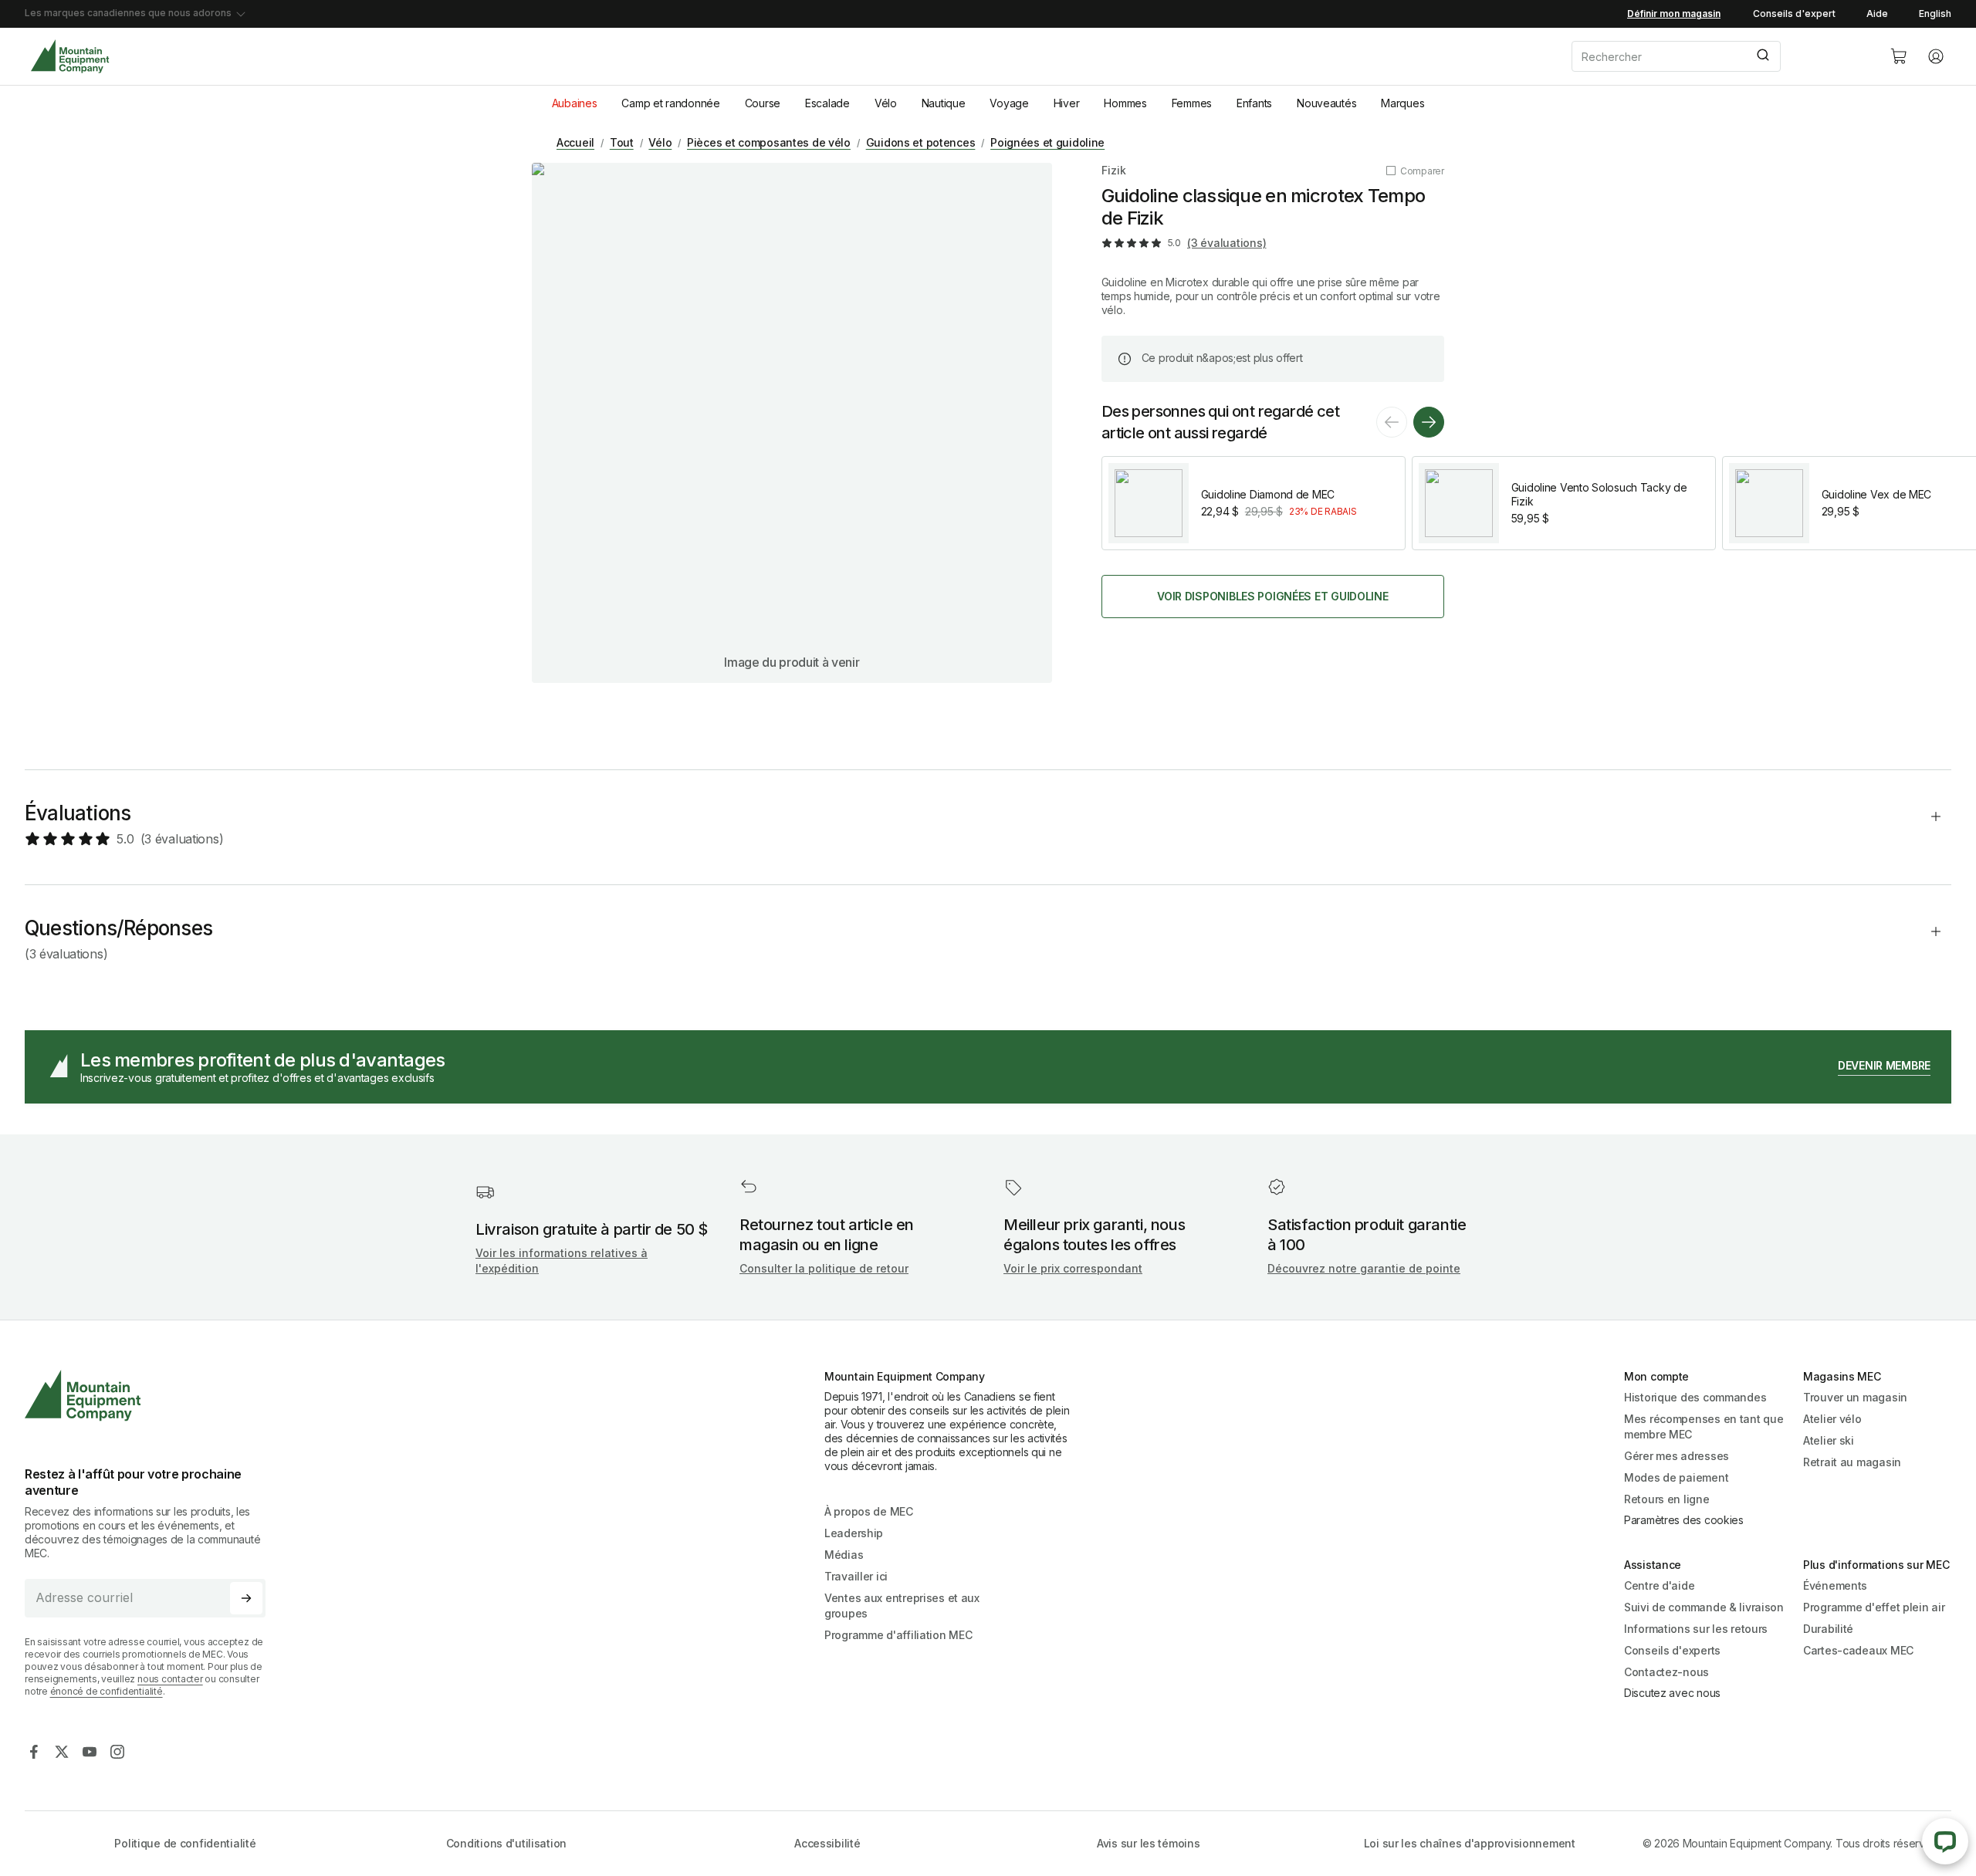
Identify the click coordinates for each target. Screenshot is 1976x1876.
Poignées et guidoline (1047, 142)
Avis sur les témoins (1148, 1843)
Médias (844, 1555)
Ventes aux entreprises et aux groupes (902, 1606)
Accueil (575, 142)
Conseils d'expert (1794, 14)
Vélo (886, 103)
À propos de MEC (869, 1511)
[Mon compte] (1936, 56)
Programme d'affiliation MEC (898, 1635)
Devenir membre (1884, 1065)
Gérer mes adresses (1677, 1456)
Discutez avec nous (1672, 1693)
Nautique (944, 103)
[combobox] (1718, 56)
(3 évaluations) (1227, 243)
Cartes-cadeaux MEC (1858, 1650)
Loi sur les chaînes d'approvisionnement (1470, 1843)
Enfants (1254, 103)
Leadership (854, 1533)
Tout (622, 142)
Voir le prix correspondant (1073, 1268)
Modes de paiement (1676, 1477)
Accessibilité (827, 1843)
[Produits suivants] (1429, 422)
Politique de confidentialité (185, 1843)
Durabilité (1828, 1629)
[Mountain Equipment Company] (151, 1396)
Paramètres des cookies (1684, 1520)
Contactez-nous (1666, 1672)
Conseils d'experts (1672, 1650)
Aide (1877, 14)
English (1935, 14)
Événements (1835, 1585)
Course (763, 103)
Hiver (1067, 103)
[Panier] (1899, 56)
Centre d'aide (1659, 1585)
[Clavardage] (1945, 1841)
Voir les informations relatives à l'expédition (562, 1261)
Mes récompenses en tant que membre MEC (1704, 1426)
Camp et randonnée (670, 103)
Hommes (1125, 103)
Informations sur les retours (1696, 1629)
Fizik (1114, 170)
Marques (1402, 103)
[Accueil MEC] (70, 57)
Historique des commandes (1695, 1397)
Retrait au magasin (1852, 1462)
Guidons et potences (921, 142)
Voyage (1009, 103)
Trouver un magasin (1855, 1397)
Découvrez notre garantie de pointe (1364, 1268)
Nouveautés (1326, 103)
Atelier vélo (1832, 1419)
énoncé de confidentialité (107, 1691)
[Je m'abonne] (246, 1598)
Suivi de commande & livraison (1704, 1607)
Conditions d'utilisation (506, 1843)
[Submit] (1762, 56)
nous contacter (170, 1679)
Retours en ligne (1667, 1499)
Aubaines (575, 103)
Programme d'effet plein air (1874, 1607)
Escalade (827, 103)
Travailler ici (856, 1576)
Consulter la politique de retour (824, 1268)
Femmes (1192, 103)
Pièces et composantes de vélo (769, 142)
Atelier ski (1829, 1440)
